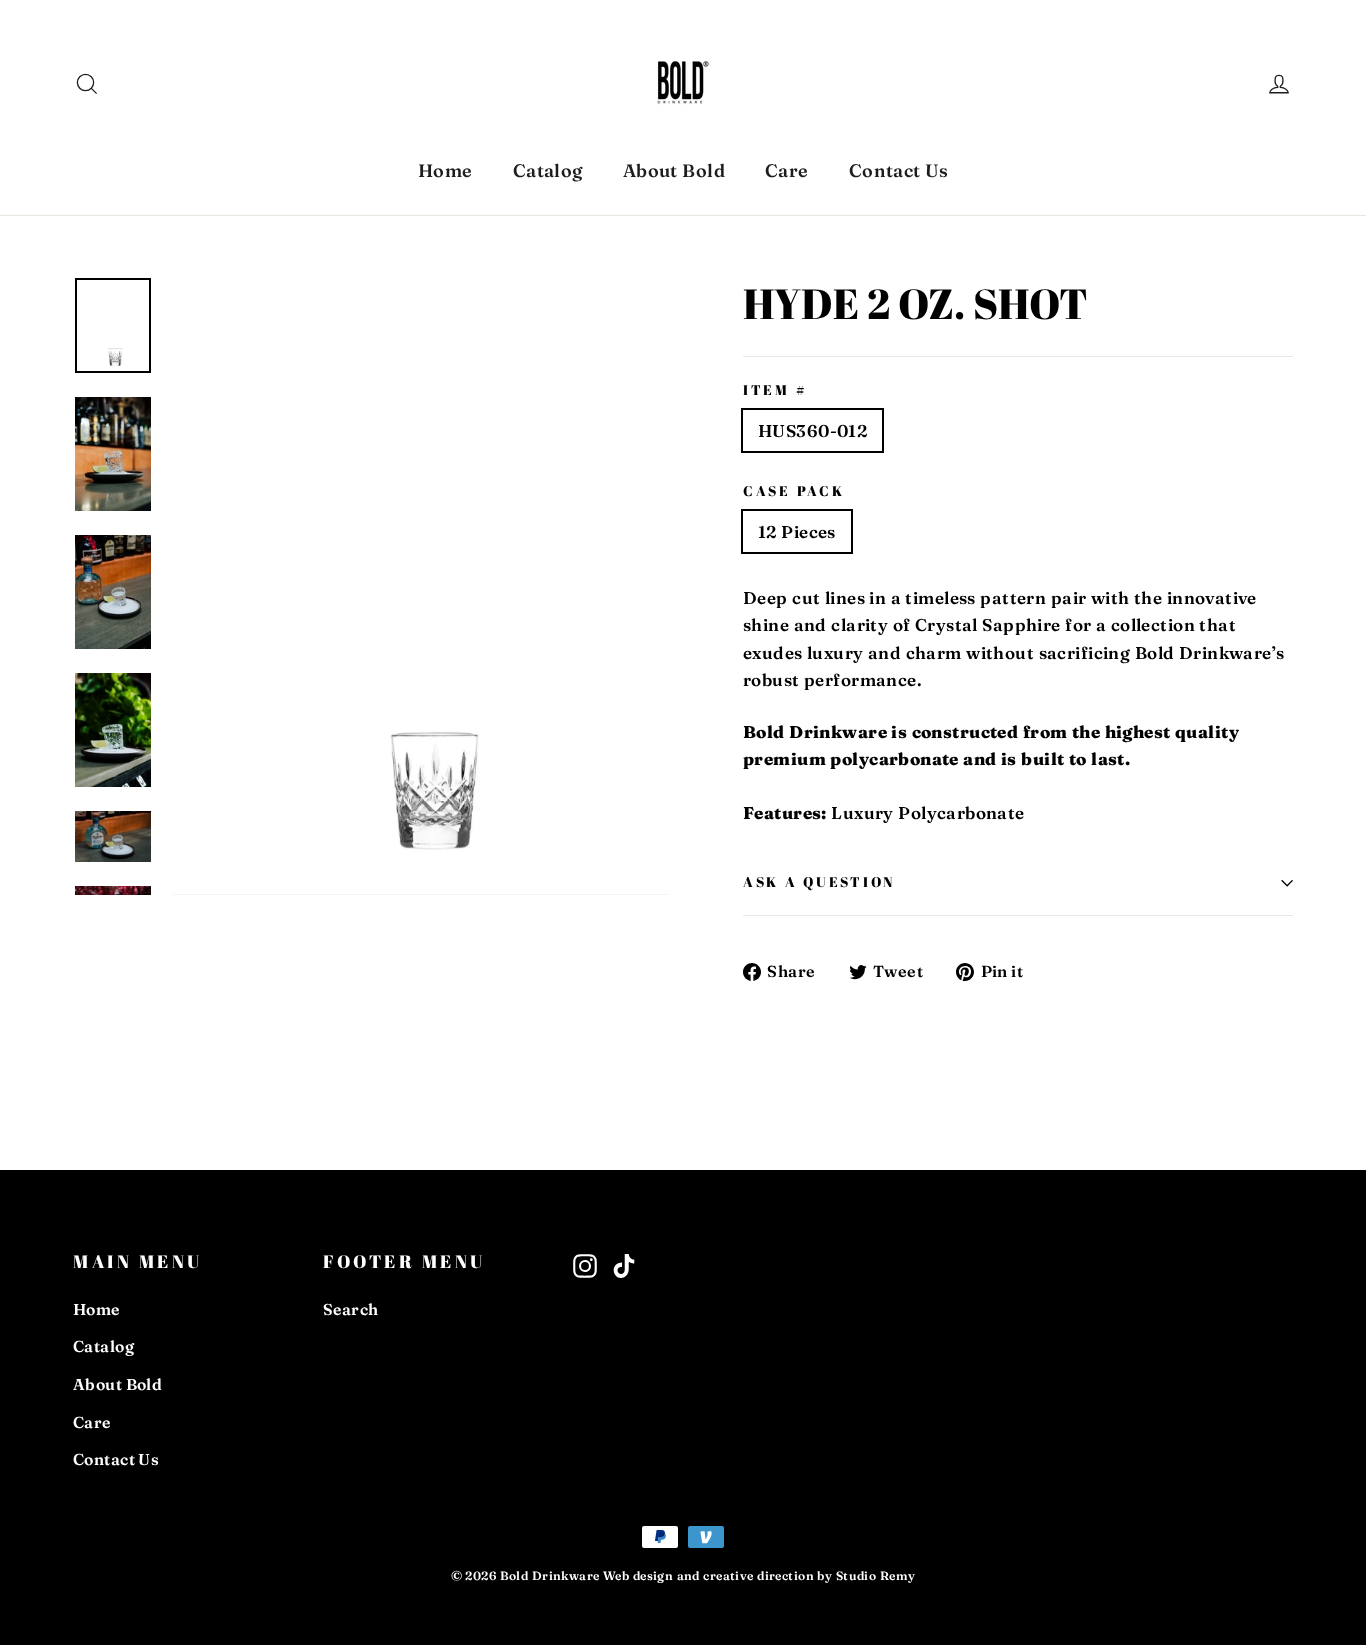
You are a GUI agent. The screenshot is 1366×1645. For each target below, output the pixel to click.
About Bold (674, 170)
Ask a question (819, 882)
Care (787, 170)
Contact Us (898, 170)
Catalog (548, 170)
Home (445, 170)
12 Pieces (797, 531)
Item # (775, 390)
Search (351, 1309)
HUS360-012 (812, 430)
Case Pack (793, 491)
